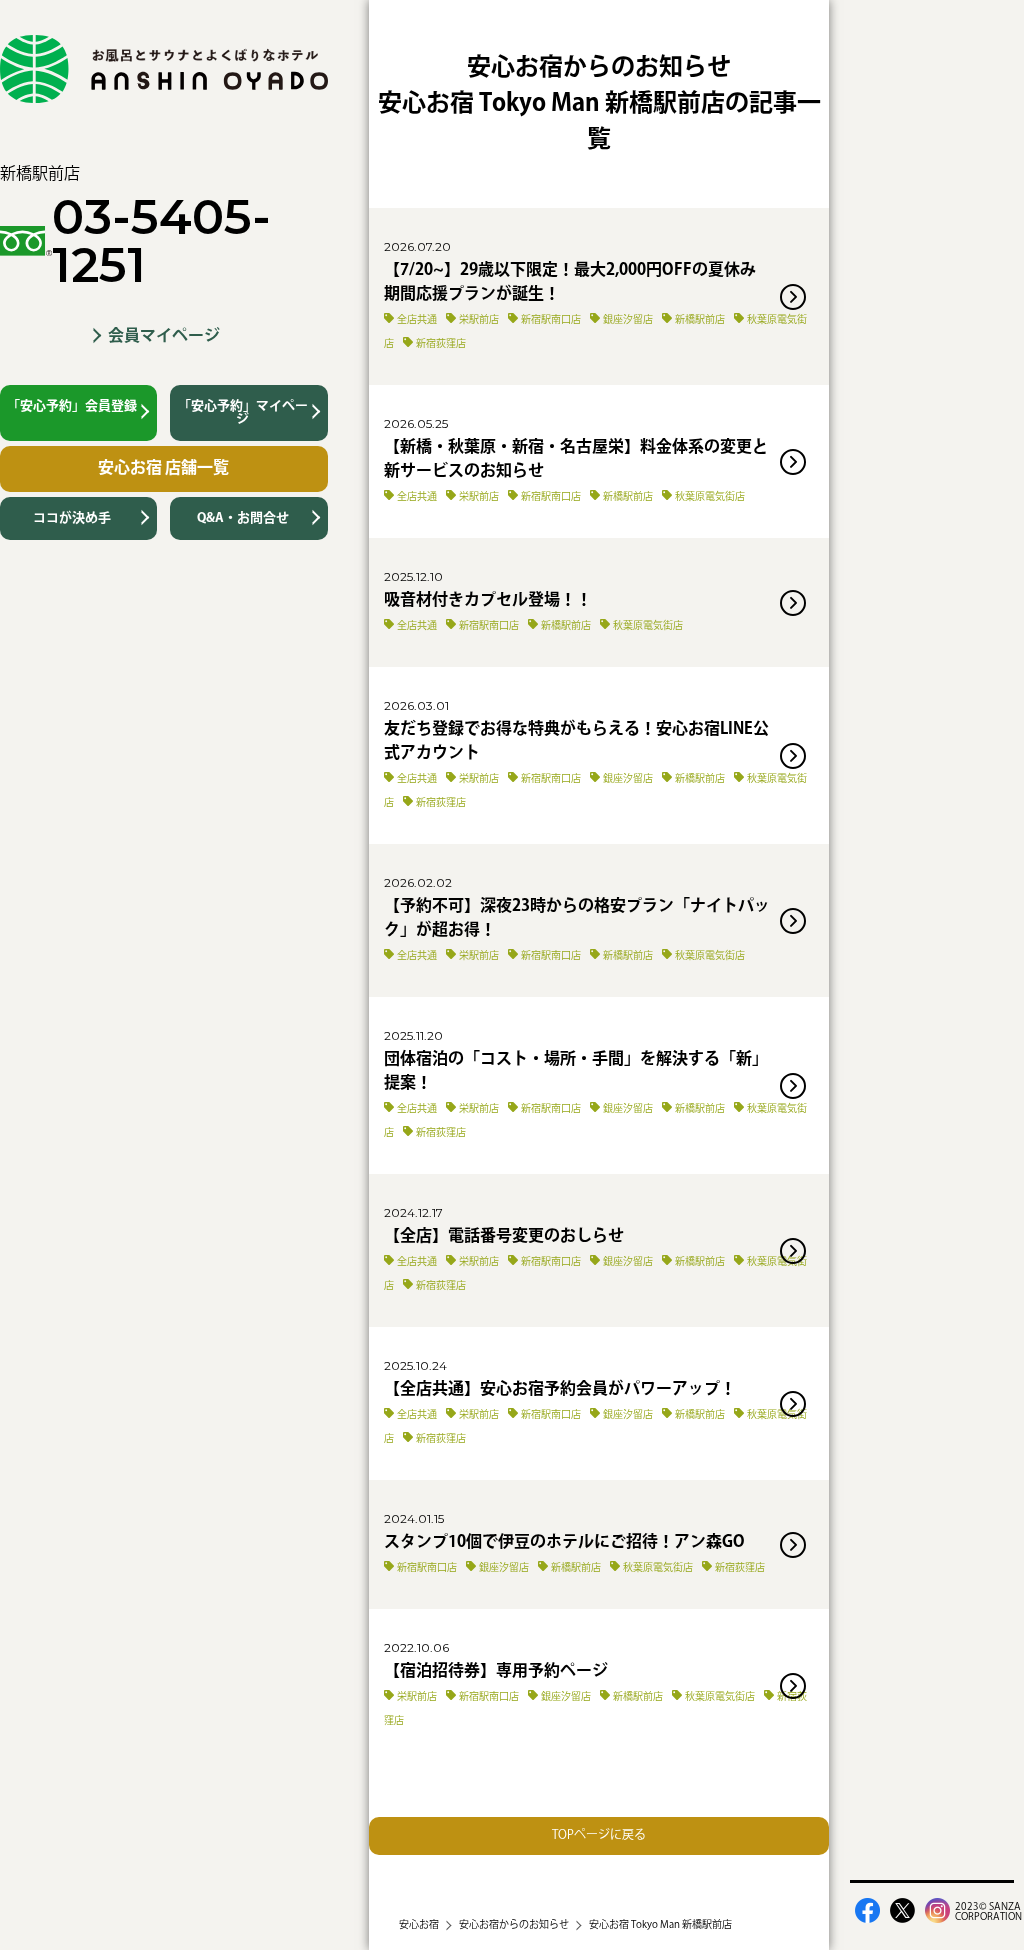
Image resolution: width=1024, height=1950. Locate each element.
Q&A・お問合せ (243, 518)
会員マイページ (164, 336)
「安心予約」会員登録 (72, 406)
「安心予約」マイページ (243, 412)
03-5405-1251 (161, 241)
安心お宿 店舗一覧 (163, 468)
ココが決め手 (72, 518)
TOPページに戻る (599, 1835)
